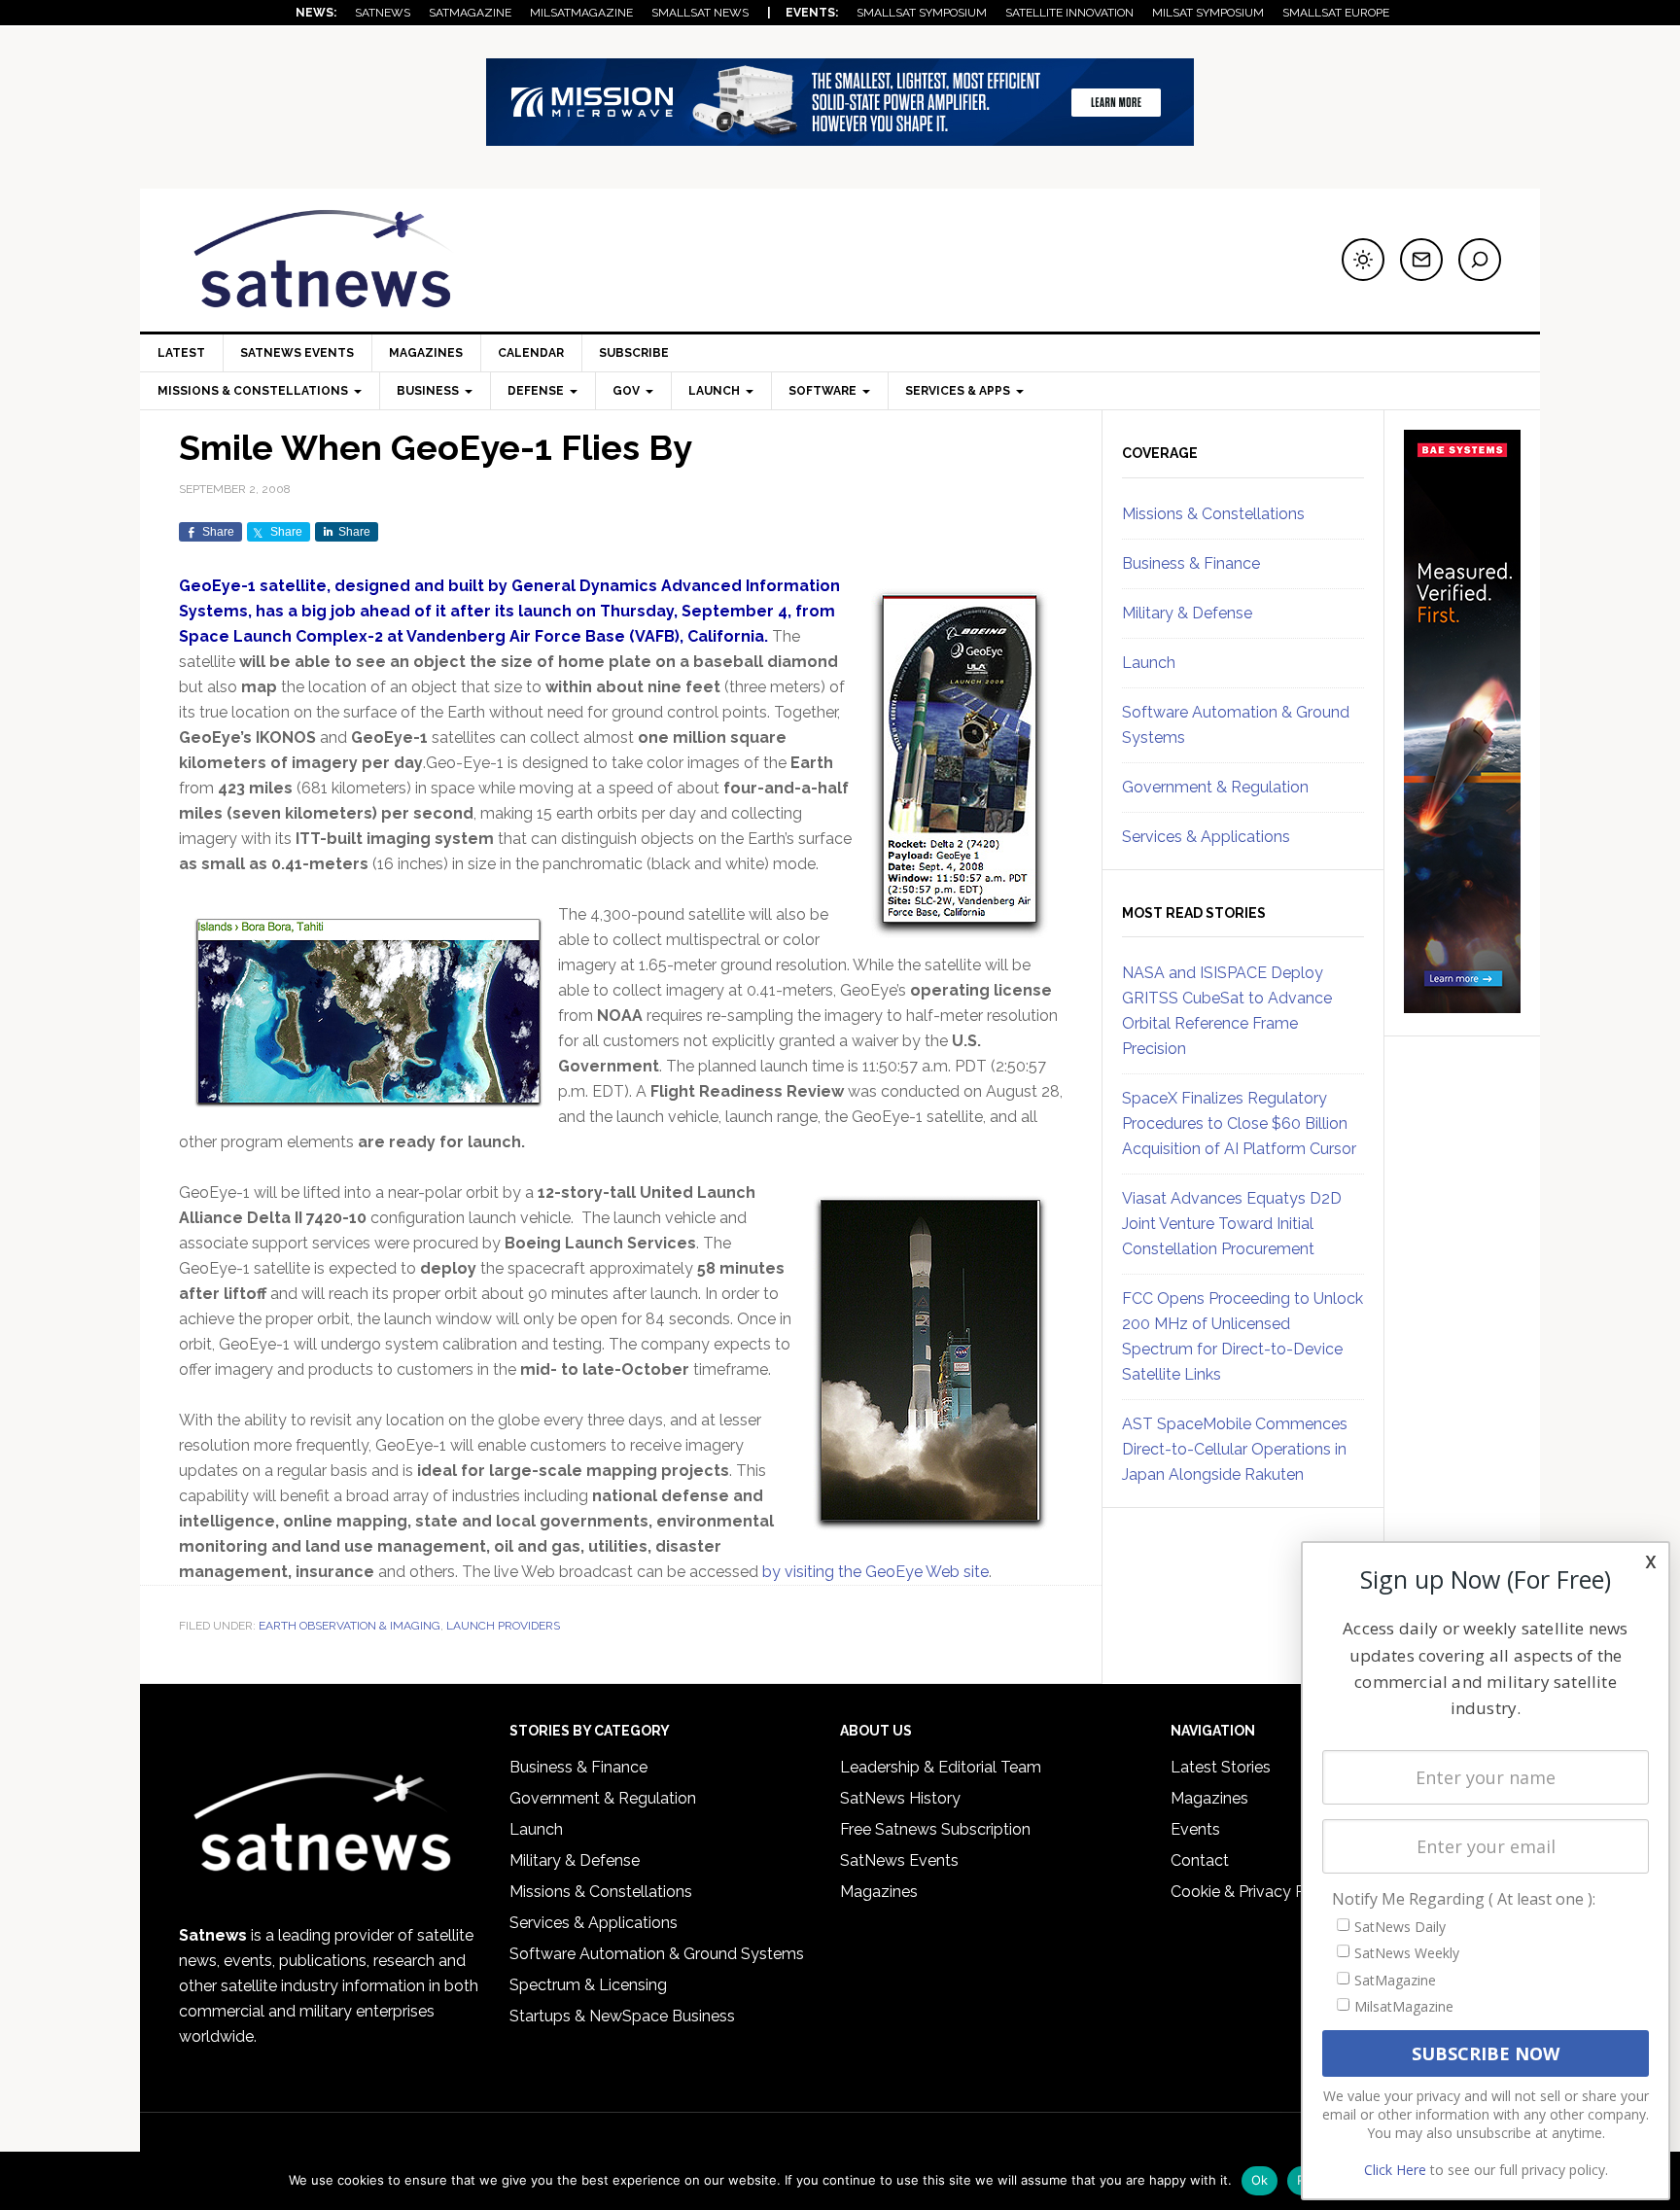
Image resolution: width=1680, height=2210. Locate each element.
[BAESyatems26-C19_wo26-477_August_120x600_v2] (1462, 1004)
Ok (1260, 2180)
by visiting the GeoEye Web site (875, 1572)
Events (1195, 1829)
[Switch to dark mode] (1363, 260)
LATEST (181, 353)
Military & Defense (1187, 613)
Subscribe (634, 353)
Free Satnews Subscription (935, 1829)
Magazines (426, 353)
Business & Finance (1191, 563)
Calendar (531, 353)
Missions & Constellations (1213, 514)
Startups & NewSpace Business (622, 2016)
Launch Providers (503, 1626)
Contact (1200, 1860)
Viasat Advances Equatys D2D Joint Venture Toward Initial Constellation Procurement (1232, 1224)
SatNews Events (297, 353)
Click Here (1395, 2170)
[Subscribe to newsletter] (1421, 260)
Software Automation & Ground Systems (657, 1954)
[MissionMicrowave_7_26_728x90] (840, 137)
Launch (1149, 663)
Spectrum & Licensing (588, 1985)
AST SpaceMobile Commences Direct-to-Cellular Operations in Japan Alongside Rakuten (1235, 1449)
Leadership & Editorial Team (941, 1767)
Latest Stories (1221, 1767)
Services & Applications (1206, 837)
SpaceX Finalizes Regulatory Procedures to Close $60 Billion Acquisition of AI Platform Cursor (1239, 1123)
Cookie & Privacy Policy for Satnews (1300, 1892)
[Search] (1480, 260)
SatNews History (900, 1798)
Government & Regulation (1215, 787)
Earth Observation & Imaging (350, 1626)
